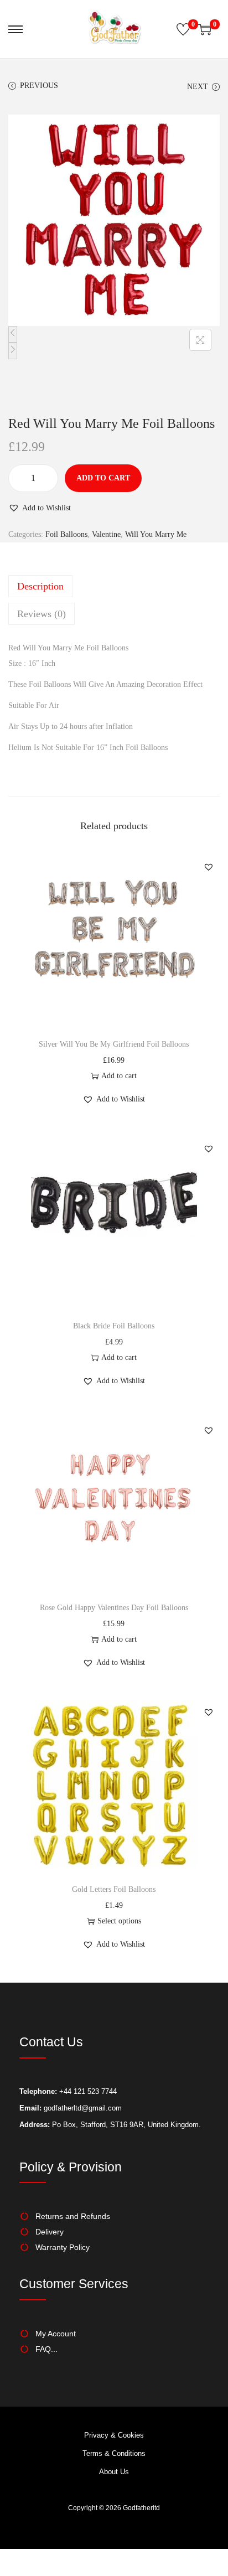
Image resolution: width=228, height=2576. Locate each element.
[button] (40, 508)
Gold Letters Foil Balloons (114, 1889)
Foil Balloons (66, 534)
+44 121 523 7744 (87, 2091)
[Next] (13, 351)
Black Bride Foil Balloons (114, 1326)
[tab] (114, 586)
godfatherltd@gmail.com (83, 2108)
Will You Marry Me (156, 534)
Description (40, 586)
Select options (119, 1921)
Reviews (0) (42, 614)
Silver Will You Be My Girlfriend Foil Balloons (114, 1044)
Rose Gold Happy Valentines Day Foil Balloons (114, 1608)
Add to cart (103, 478)
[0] (183, 29)
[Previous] (13, 334)
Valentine (106, 534)
